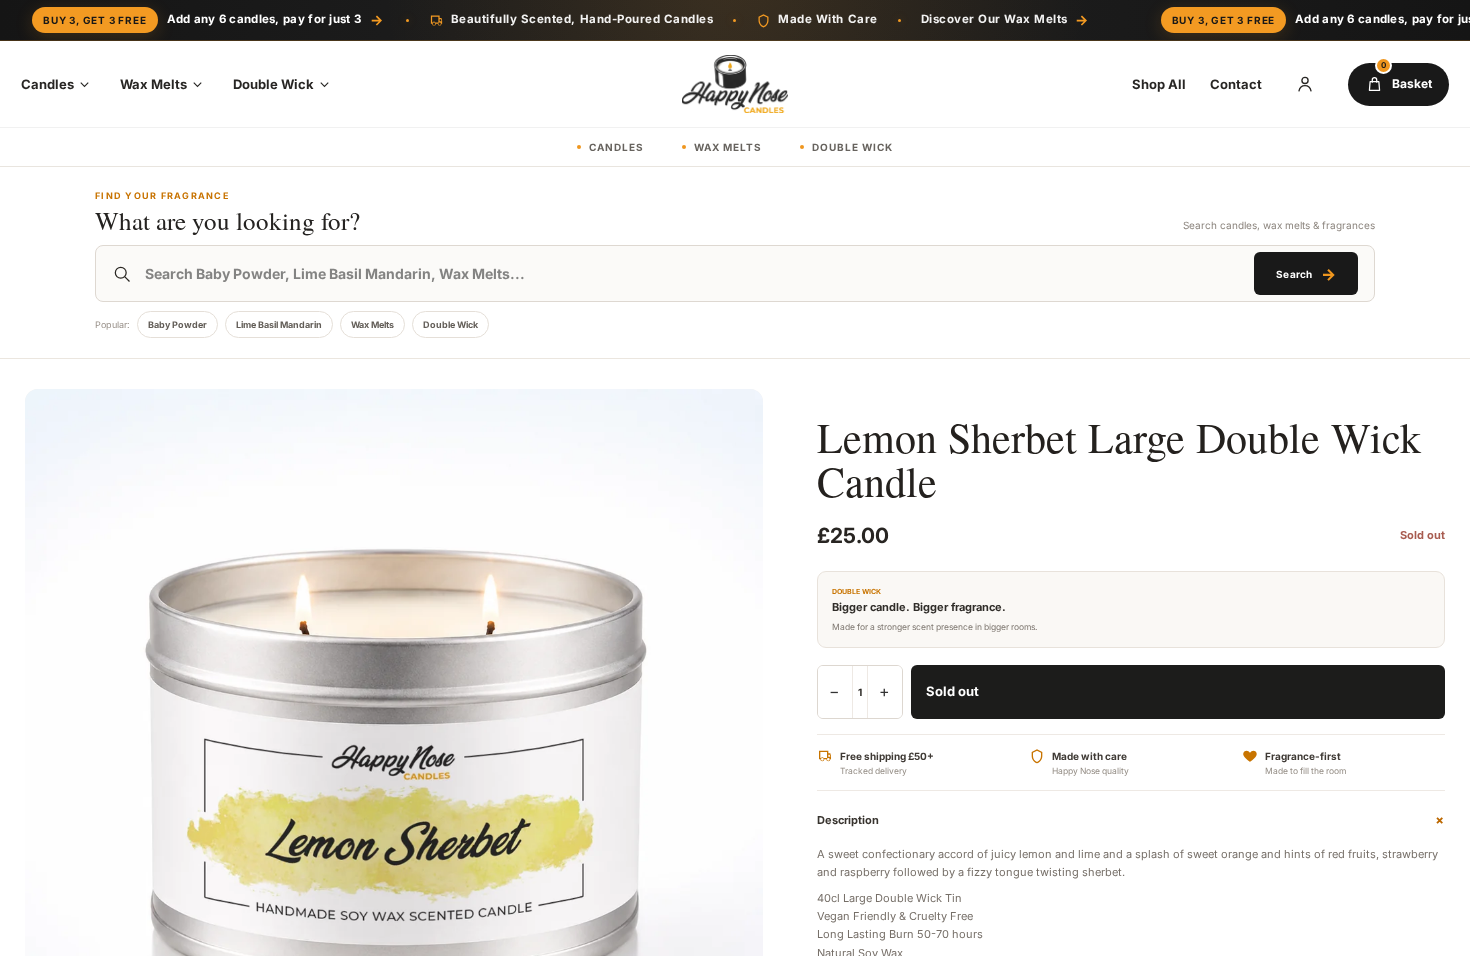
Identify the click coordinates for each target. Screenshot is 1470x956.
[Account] (1305, 84)
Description (1131, 820)
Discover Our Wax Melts (1005, 19)
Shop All (1159, 84)
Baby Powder (177, 324)
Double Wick (273, 84)
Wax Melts (153, 84)
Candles (47, 84)
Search (1305, 274)
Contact (1236, 84)
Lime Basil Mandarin (279, 324)
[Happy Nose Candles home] (735, 84)
